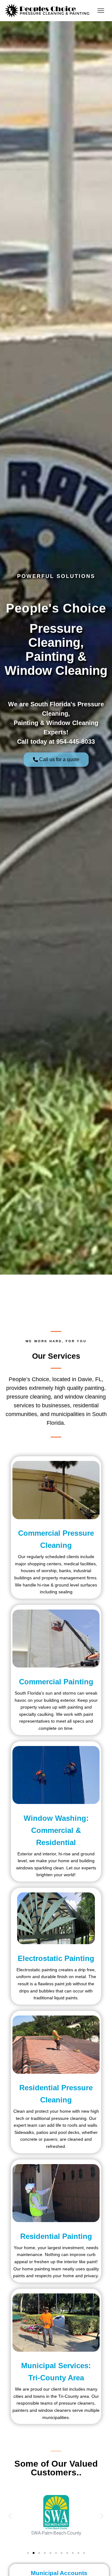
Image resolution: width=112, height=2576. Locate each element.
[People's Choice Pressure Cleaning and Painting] (49, 11)
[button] (10, 2516)
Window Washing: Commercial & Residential (56, 1830)
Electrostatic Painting (56, 1958)
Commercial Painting (56, 1682)
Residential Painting (56, 2236)
